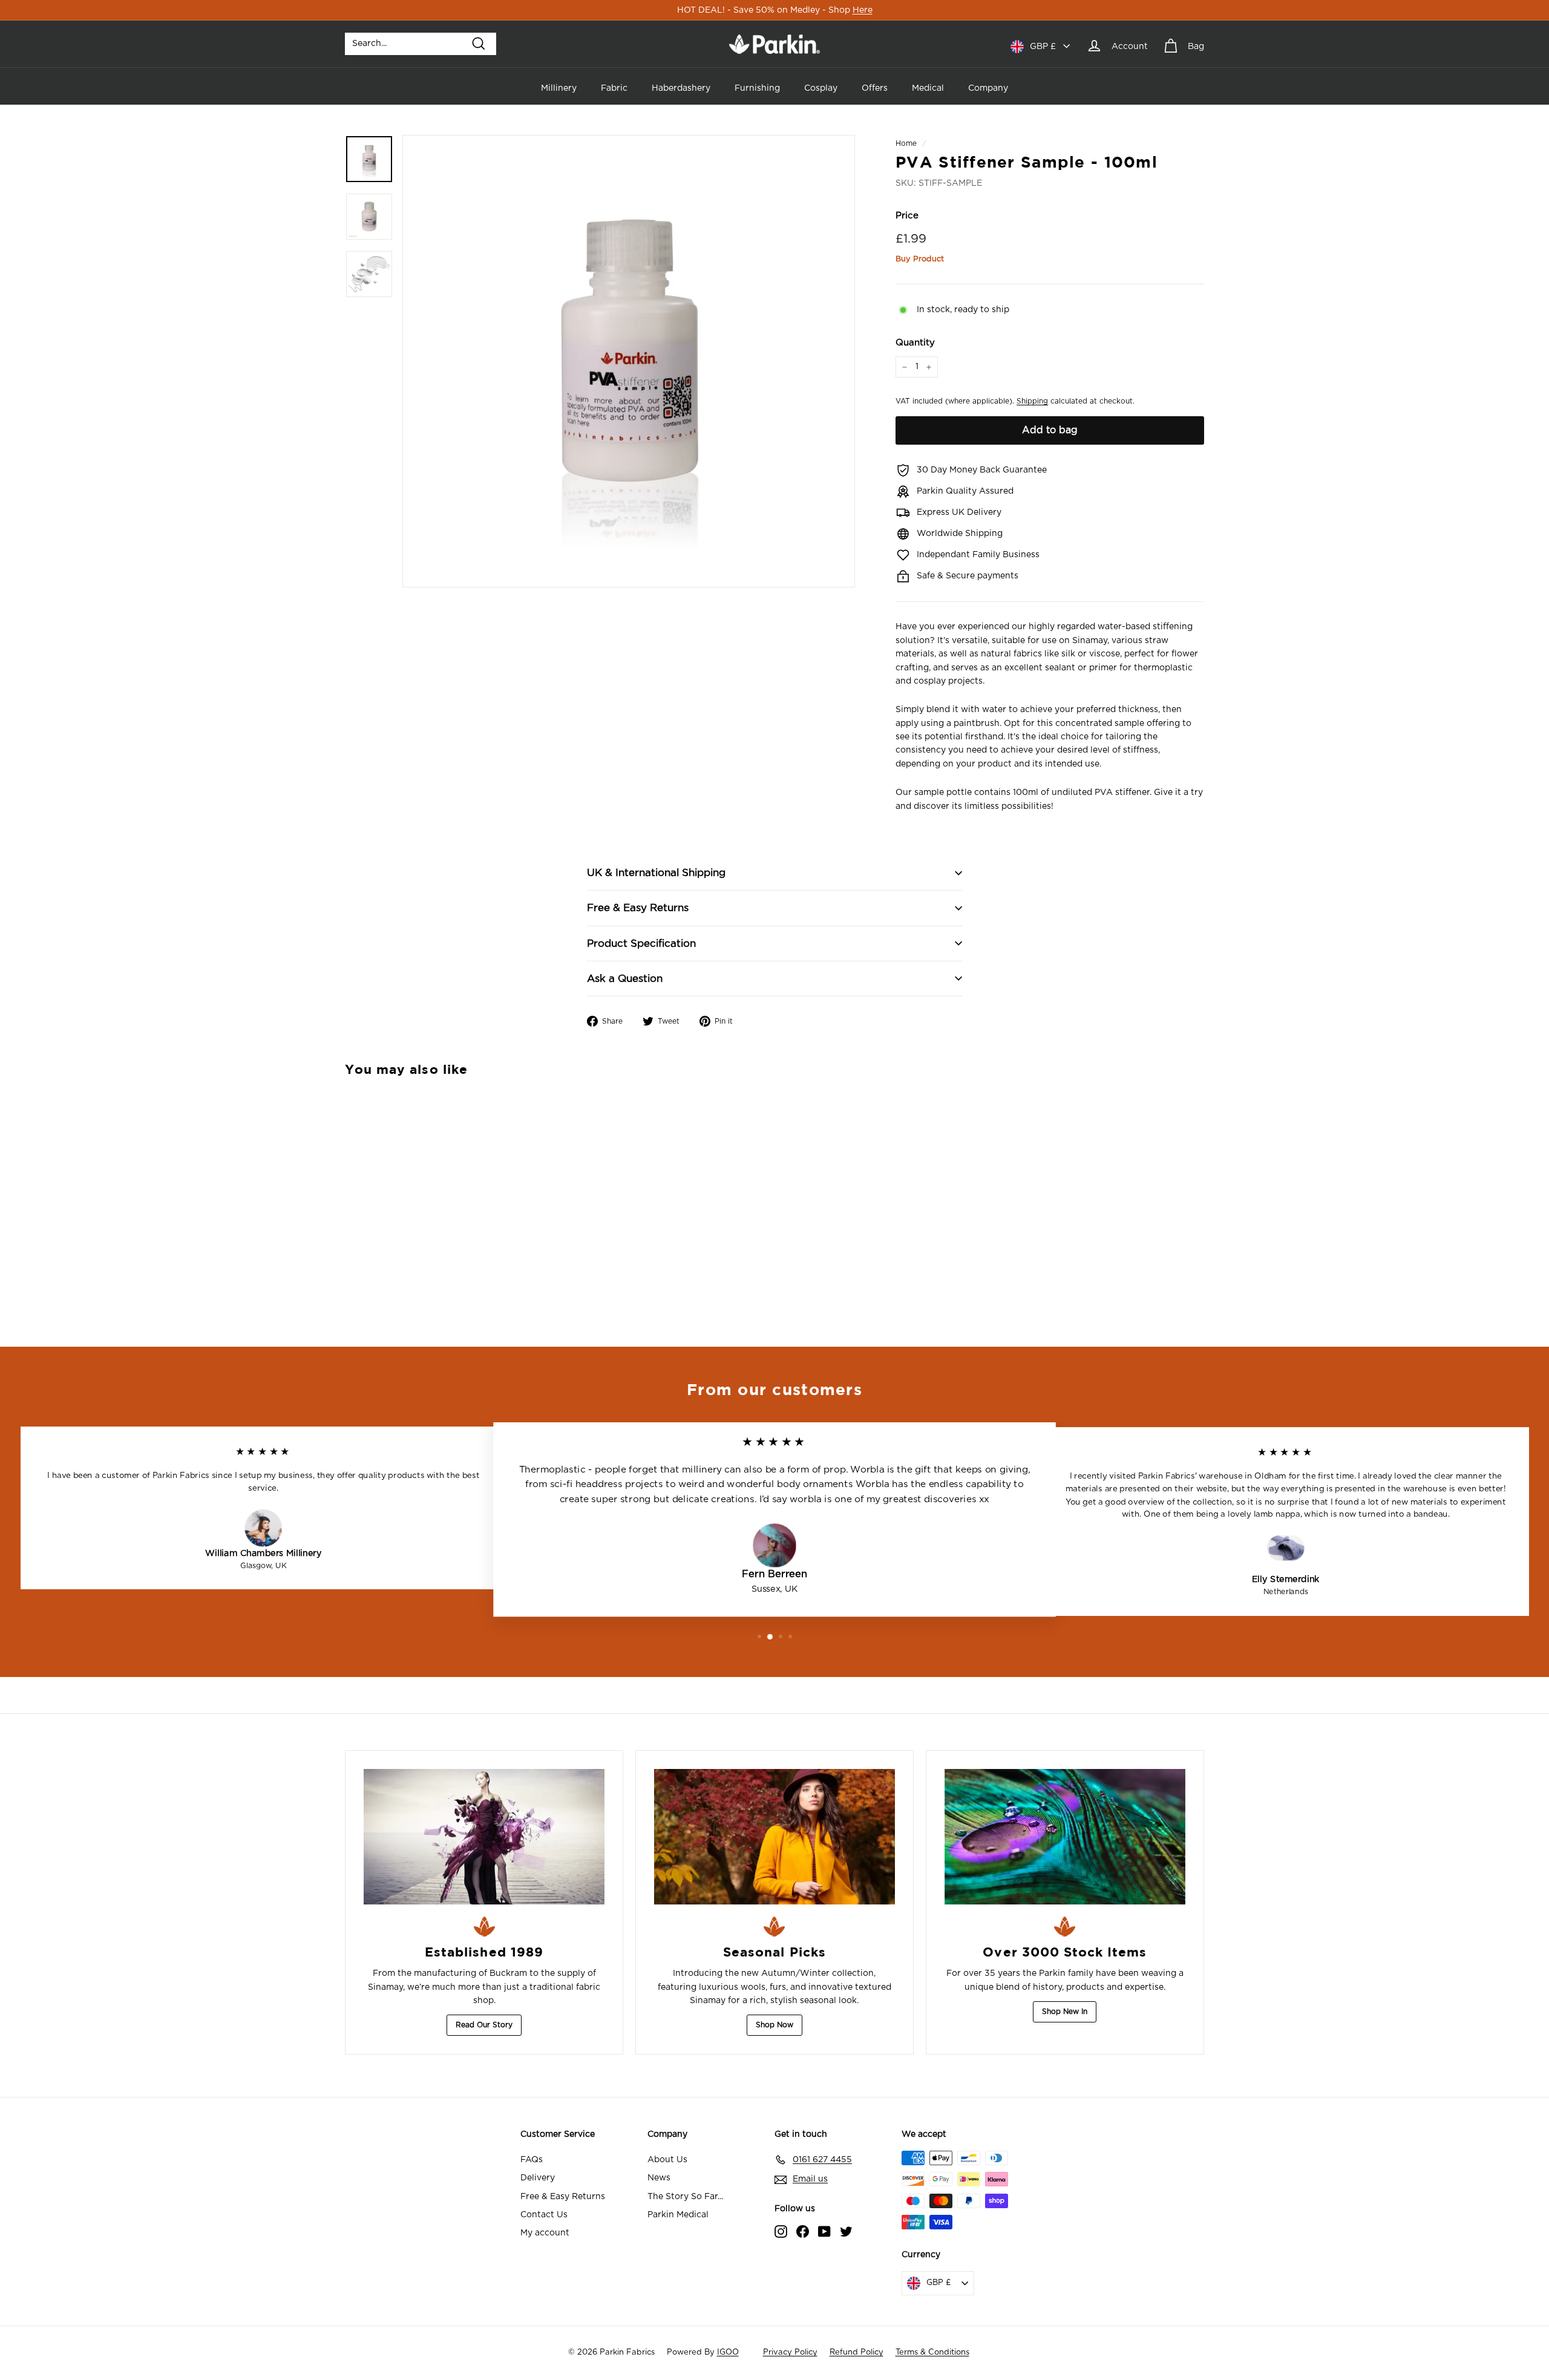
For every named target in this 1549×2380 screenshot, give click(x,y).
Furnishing (757, 88)
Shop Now (774, 2025)
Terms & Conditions (932, 2352)
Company (988, 88)
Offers (875, 88)
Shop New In (1065, 2012)
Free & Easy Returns (638, 908)
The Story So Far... (685, 2197)
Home (906, 143)
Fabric (614, 88)
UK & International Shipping (656, 873)
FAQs (532, 2160)
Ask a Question (625, 979)
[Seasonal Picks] (774, 1837)
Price (907, 216)
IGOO (728, 2352)
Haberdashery (681, 88)
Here (863, 10)
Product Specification (641, 943)
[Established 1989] (484, 1837)
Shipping (1032, 401)
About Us (667, 2160)
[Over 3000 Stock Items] (1065, 1837)
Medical (928, 88)
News (659, 2178)
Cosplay (821, 88)
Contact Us (544, 2215)
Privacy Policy (790, 2352)
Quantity (915, 343)
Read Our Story (484, 2025)
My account (545, 2233)
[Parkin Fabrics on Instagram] (781, 2231)
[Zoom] (629, 361)
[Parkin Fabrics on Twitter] (846, 2231)
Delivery (538, 2178)
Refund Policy (856, 2352)
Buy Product (920, 259)
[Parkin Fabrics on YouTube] (824, 2231)
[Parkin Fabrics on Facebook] (803, 2231)
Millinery (559, 88)
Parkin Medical (678, 2215)
